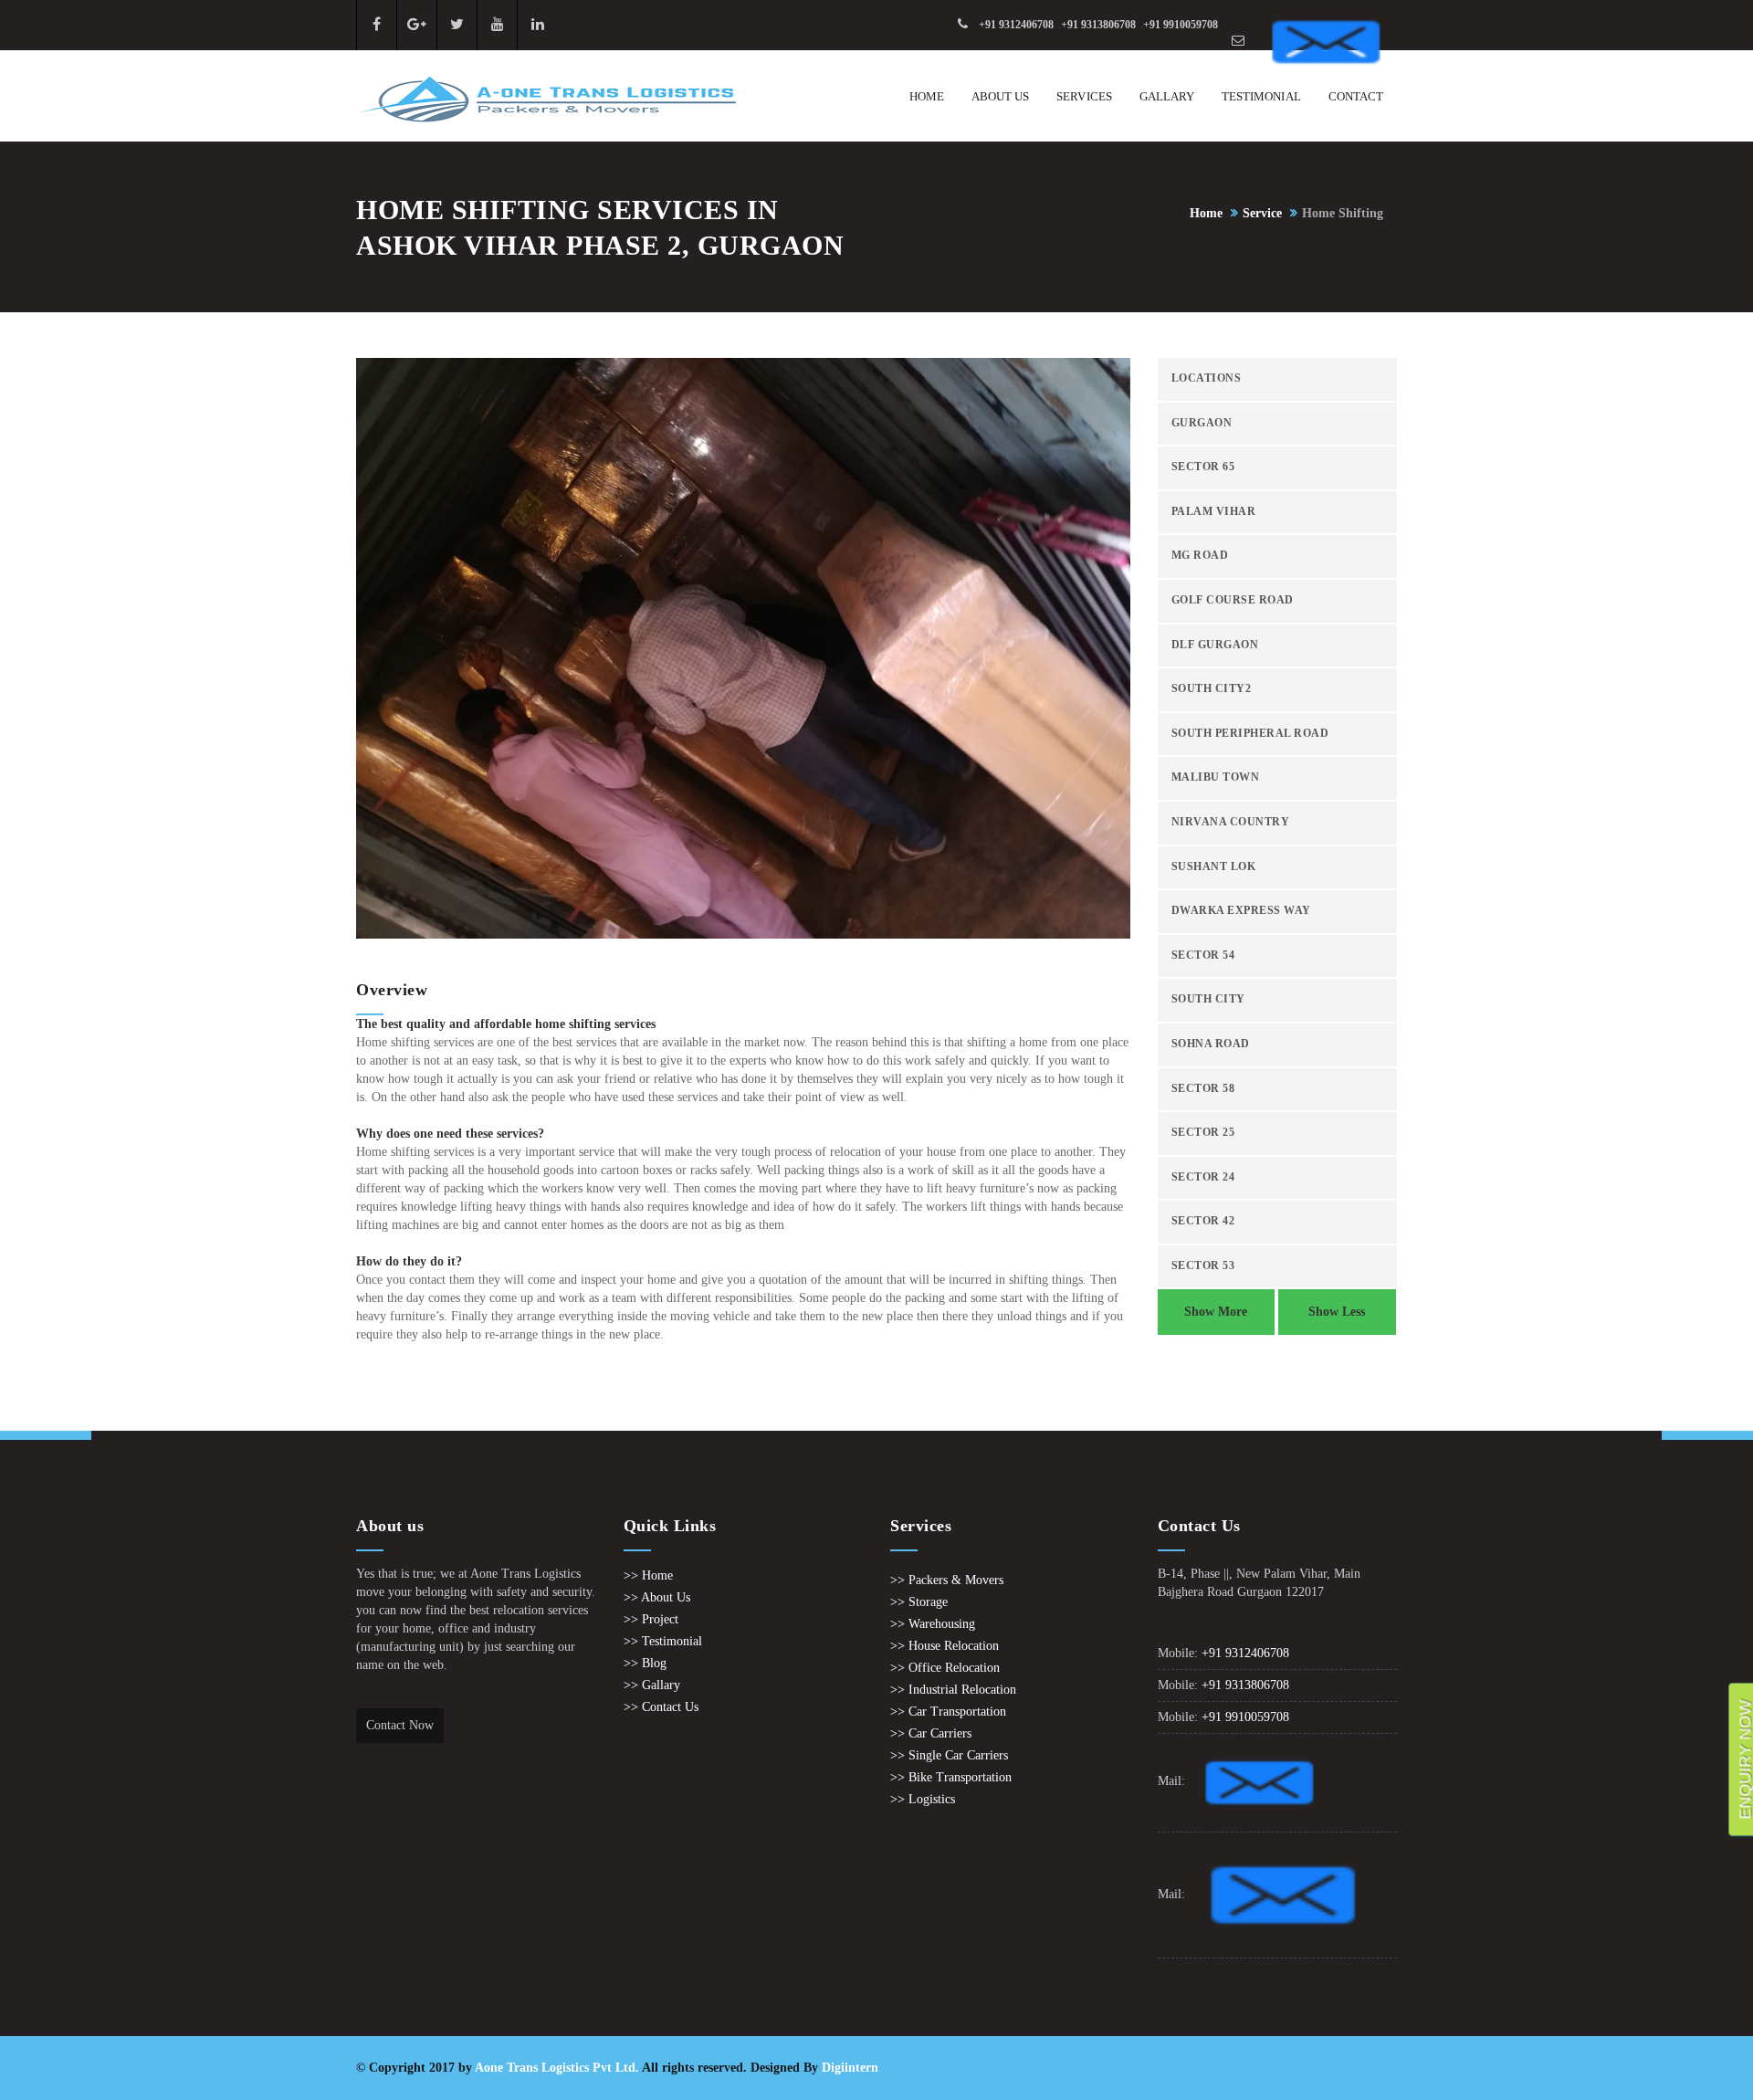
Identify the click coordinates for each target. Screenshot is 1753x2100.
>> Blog (645, 1663)
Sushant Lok (1214, 867)
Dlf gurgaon (1215, 645)
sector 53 (1203, 1266)
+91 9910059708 (1181, 25)
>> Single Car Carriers (949, 1755)
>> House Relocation (945, 1646)
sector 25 (1203, 1133)
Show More (1216, 1312)
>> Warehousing (933, 1624)
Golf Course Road (1233, 600)
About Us (1000, 96)
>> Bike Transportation (951, 1777)
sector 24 (1203, 1177)
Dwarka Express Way (1241, 911)
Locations (1207, 378)
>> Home (648, 1575)
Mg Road (1200, 556)
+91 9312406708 (1016, 25)
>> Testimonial (663, 1641)
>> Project (651, 1619)
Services (1084, 96)
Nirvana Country (1231, 822)
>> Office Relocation (945, 1668)
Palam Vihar (1214, 512)
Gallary (1167, 96)
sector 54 (1203, 955)
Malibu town (1216, 777)
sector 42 (1203, 1221)
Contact (1356, 96)
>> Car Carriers (931, 1733)
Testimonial (1261, 96)
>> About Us (657, 1597)
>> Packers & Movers (947, 1580)
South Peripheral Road (1250, 734)
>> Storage (919, 1602)
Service (1262, 213)
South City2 (1212, 689)
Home (927, 96)
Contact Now (400, 1725)
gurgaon (1202, 423)
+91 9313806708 (1098, 25)
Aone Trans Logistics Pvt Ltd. (557, 2068)
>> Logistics (923, 1799)
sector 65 (1203, 467)
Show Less (1337, 1312)
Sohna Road (1211, 1044)
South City (1208, 999)
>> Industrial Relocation (953, 1690)
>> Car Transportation (948, 1711)
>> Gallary (652, 1685)
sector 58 (1203, 1089)
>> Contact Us (661, 1707)
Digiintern (850, 2068)
